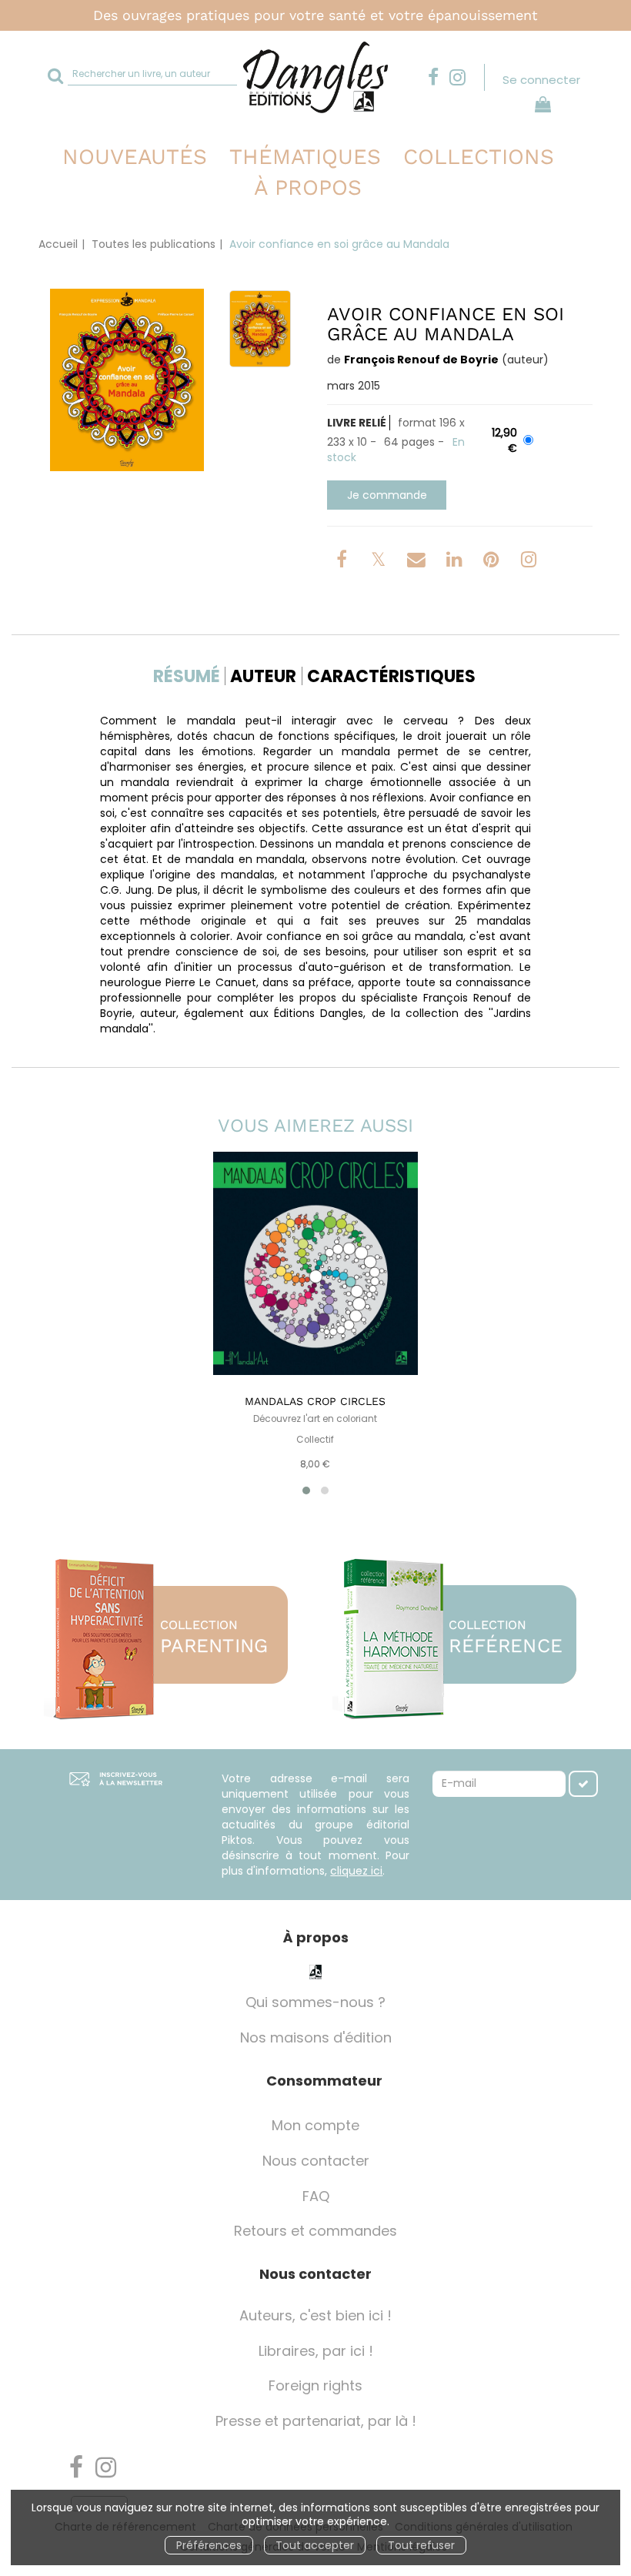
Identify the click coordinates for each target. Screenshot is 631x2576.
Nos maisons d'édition (316, 2037)
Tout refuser (421, 2545)
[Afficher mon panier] (540, 107)
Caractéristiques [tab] (391, 676)
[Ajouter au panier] (387, 495)
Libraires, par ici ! (316, 2351)
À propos (308, 187)
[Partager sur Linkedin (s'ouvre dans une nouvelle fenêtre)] (456, 562)
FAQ (316, 2196)
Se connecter (541, 80)
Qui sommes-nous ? (315, 2002)
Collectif (315, 1440)
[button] (127, 380)
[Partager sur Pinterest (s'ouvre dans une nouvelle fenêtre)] (493, 562)
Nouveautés (135, 157)
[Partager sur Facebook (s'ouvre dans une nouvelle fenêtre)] (344, 562)
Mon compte (315, 2125)
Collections (479, 157)
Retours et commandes (315, 2231)
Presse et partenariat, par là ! (316, 2421)
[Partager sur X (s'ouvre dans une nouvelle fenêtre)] (380, 562)
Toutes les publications (154, 244)
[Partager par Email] (418, 562)
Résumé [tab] (187, 676)
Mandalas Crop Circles (315, 1401)
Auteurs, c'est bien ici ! (315, 2315)
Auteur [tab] (263, 676)
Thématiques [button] (305, 157)
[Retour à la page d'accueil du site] (315, 77)
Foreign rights (315, 2385)
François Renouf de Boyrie (421, 360)
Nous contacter (316, 2161)
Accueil (58, 244)
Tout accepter (315, 2545)
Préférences (209, 2545)
